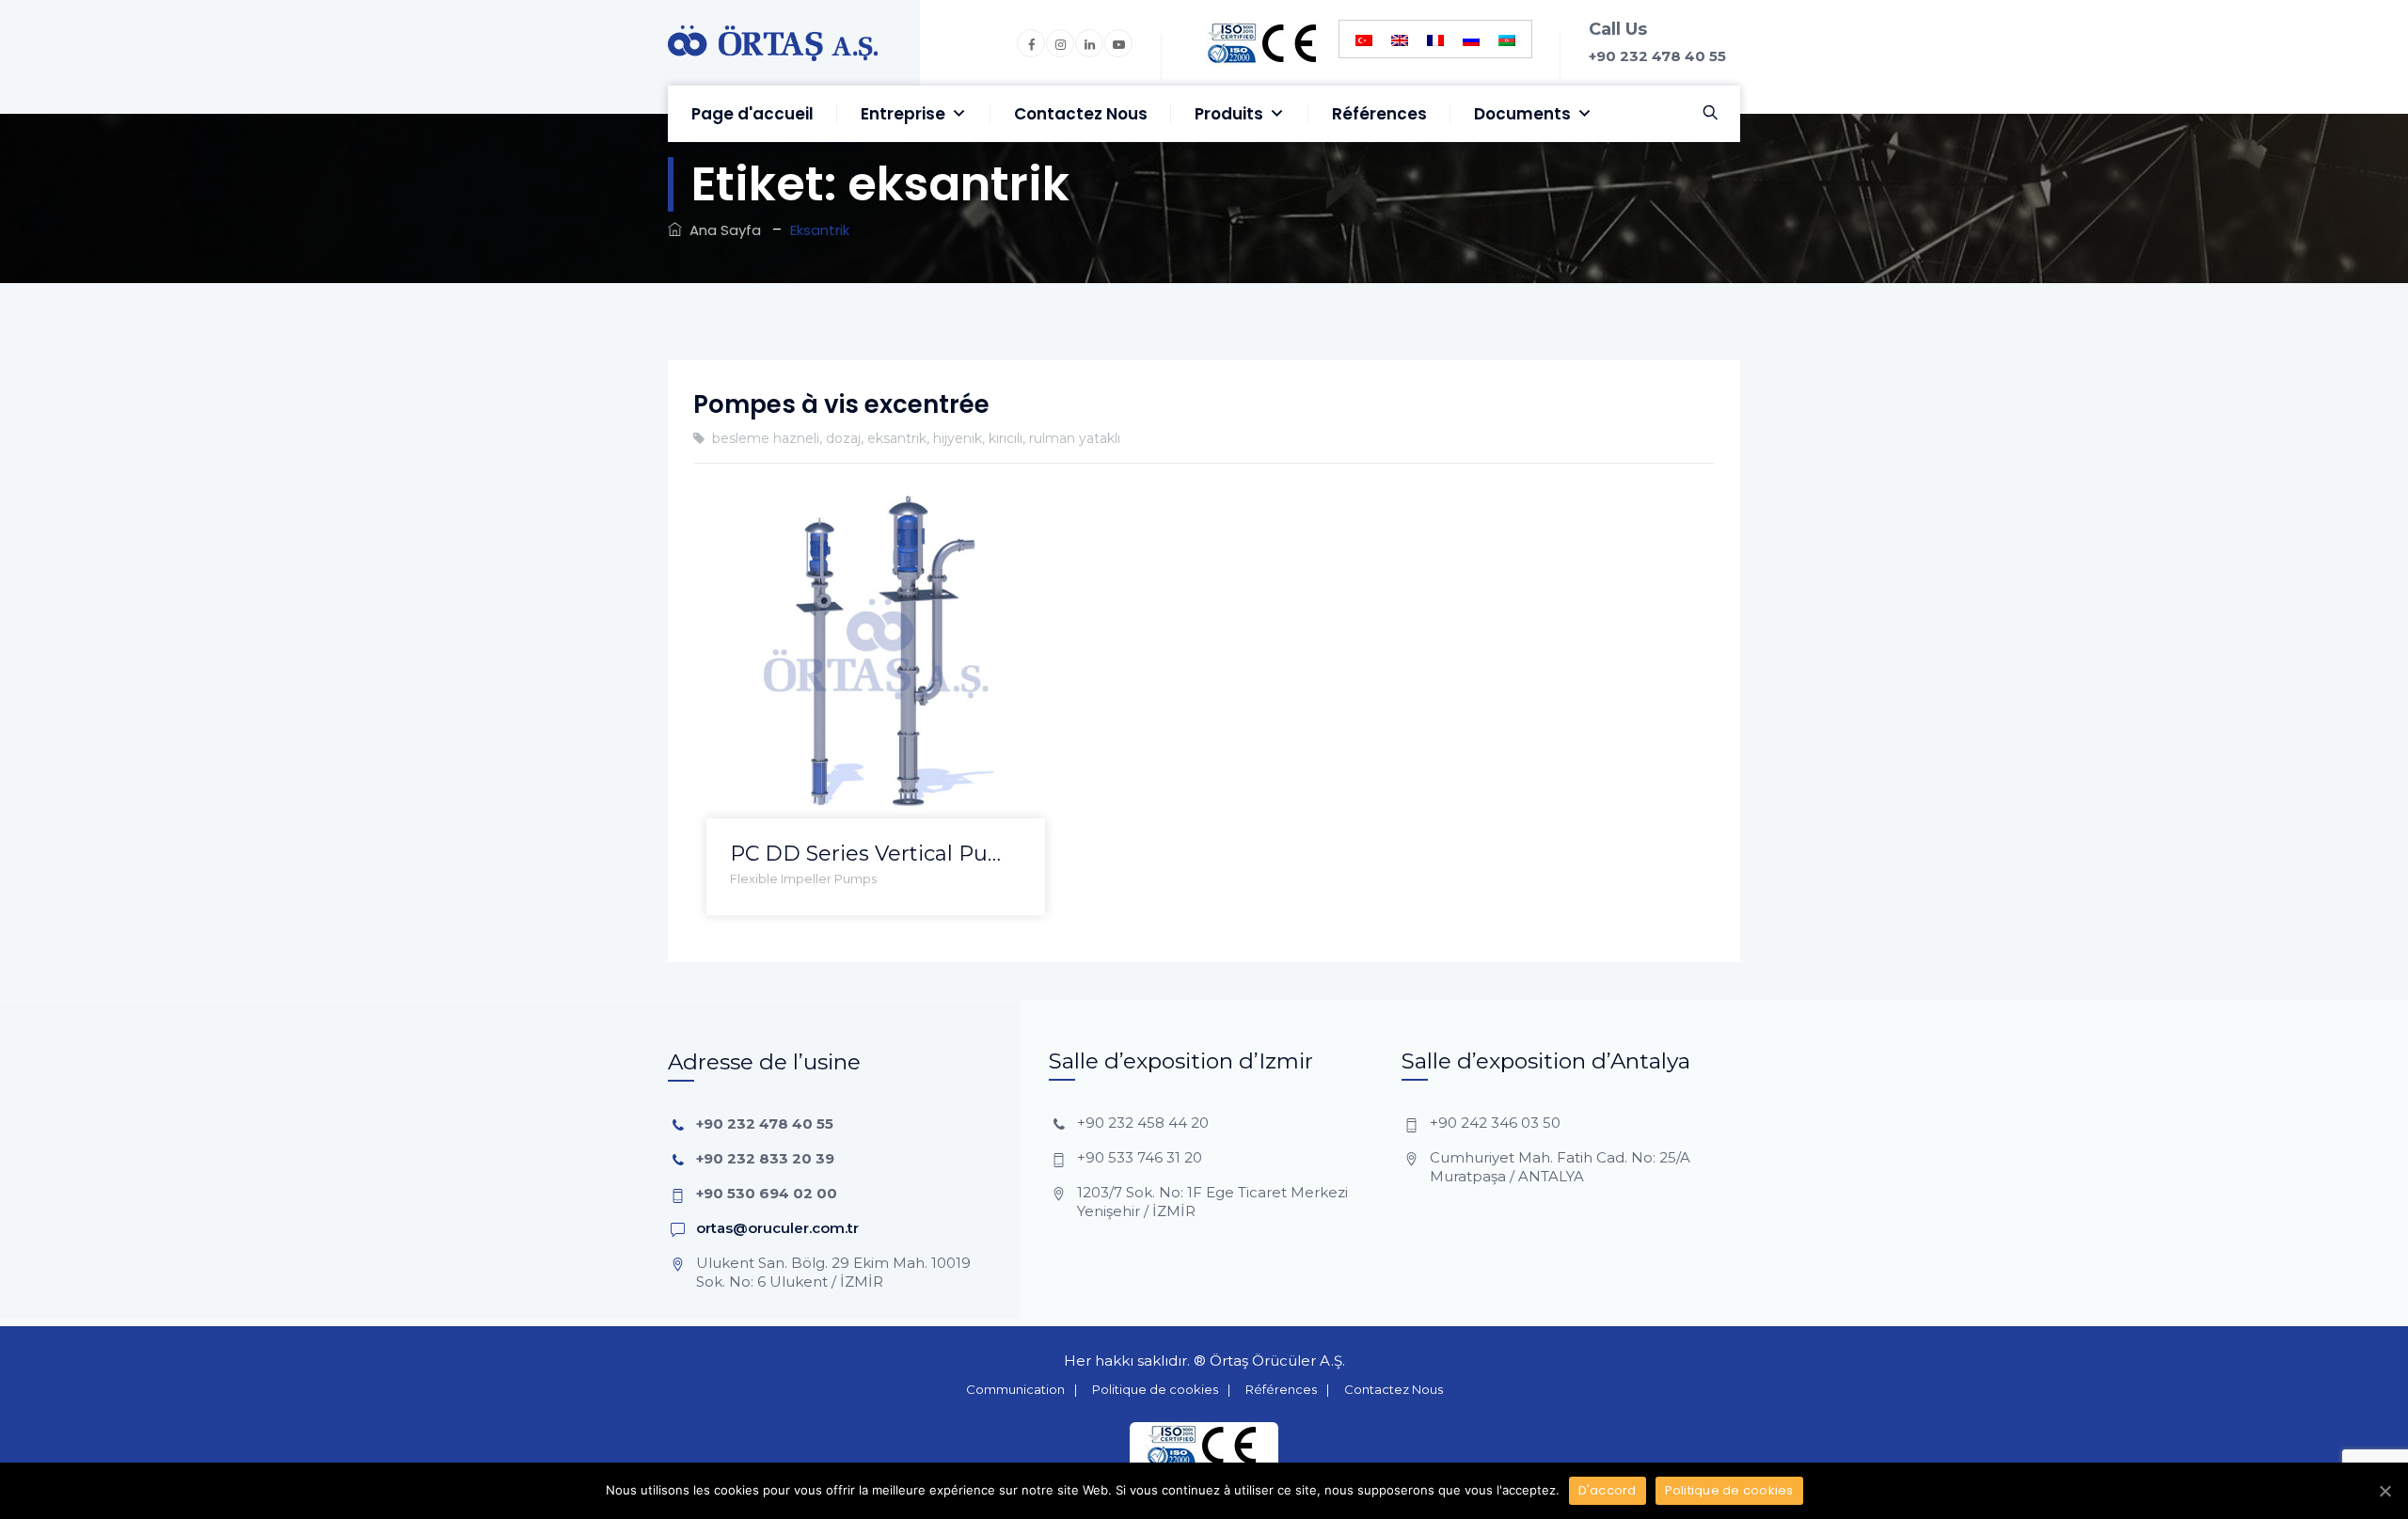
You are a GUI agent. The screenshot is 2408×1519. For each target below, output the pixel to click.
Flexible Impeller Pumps (803, 878)
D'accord (1608, 1490)
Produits (1229, 114)
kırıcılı (1006, 438)
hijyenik (958, 438)
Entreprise (903, 114)
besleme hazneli (766, 438)
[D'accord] (2384, 1491)
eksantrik (897, 438)
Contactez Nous (1081, 114)
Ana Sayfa (721, 230)
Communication (1015, 1389)
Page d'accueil (752, 114)
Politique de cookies (1155, 1389)
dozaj (843, 438)
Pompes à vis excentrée (841, 404)
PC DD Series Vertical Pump (876, 854)
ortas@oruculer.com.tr (777, 1228)
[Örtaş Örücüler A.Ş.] (773, 43)
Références (1379, 114)
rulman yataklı (1075, 438)
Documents (1522, 114)
